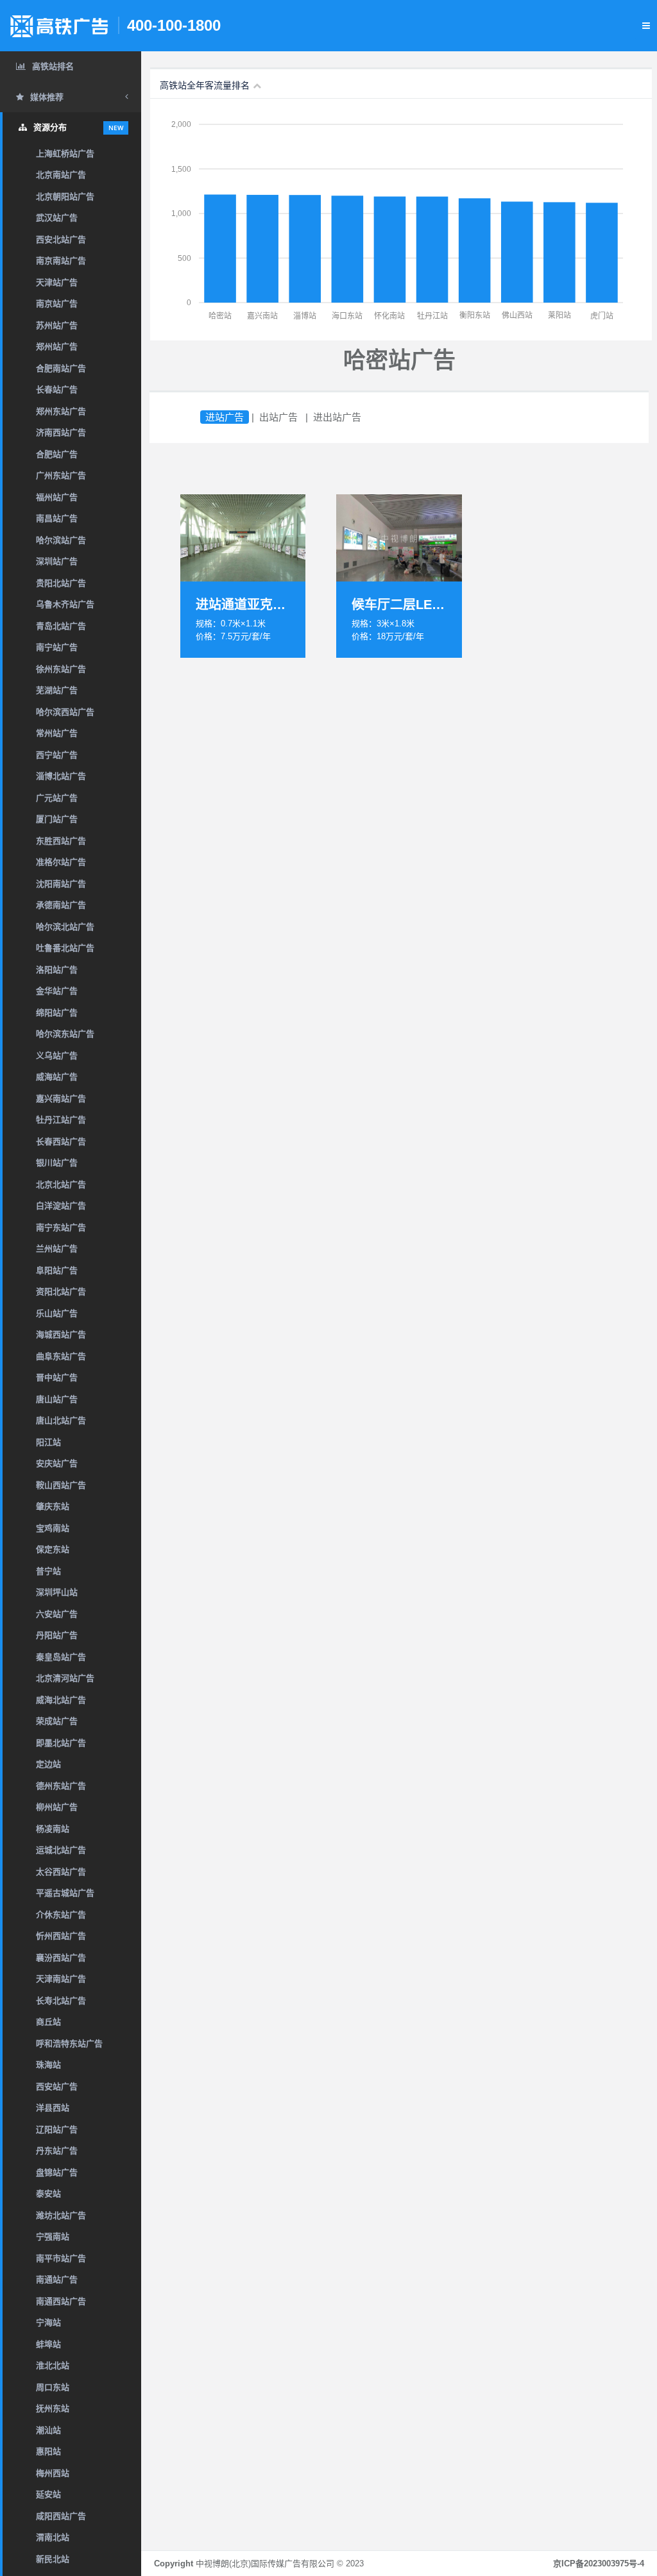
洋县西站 (53, 2108)
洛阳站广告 (57, 970)
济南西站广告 (61, 432)
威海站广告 (57, 1077)
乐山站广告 (57, 1313)
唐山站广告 (57, 1399)
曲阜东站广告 (61, 1356)
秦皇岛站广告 (61, 1657)
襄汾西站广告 (61, 1958)
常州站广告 (57, 733)
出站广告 (278, 417)
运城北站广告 (61, 1850)
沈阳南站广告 (61, 884)
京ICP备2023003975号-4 (599, 2563)
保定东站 (53, 1549)
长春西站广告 (61, 1142)
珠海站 (48, 2065)
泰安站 (48, 2194)
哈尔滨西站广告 (65, 712)
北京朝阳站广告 (65, 197)
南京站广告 (57, 304)
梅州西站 (53, 2473)
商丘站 (48, 2022)
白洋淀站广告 (61, 1206)
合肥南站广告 (61, 368)
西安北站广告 (61, 239)
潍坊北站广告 (61, 2215)
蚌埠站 (48, 2344)
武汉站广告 (57, 218)
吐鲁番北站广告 (65, 948)
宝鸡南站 (53, 1528)
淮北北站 (53, 2365)
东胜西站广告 (61, 841)
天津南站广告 (61, 1979)
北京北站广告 (61, 1184)
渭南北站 (53, 2537)
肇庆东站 (53, 1506)
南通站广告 (57, 2279)
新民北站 (53, 2559)
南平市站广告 (61, 2258)
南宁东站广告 (61, 1227)
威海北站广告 (61, 1700)
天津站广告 (57, 282)
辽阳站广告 (57, 2129)
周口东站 (53, 2387)
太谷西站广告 (61, 1872)
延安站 (48, 2494)
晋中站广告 (57, 1377)
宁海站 (48, 2322)
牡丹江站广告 (61, 1120)
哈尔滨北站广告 (65, 927)
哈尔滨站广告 (61, 540)
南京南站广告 (61, 261)
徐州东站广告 (61, 669)
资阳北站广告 (61, 1292)
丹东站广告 (57, 2151)
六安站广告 (57, 1614)
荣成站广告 (57, 1721)
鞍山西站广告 (61, 1485)
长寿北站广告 (61, 2001)
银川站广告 (57, 1163)
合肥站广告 (57, 454)
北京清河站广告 (65, 1678)
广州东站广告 (61, 475)
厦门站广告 (57, 819)
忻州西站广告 (61, 1936)
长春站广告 (57, 389)
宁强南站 (53, 2237)
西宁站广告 (57, 755)
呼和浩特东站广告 (69, 2044)
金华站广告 (57, 991)
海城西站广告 (61, 1334)
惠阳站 (48, 2451)
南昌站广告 (57, 518)
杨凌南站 (53, 1829)
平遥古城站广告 (65, 1893)
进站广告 (225, 417)
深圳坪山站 (57, 1592)
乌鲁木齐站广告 (65, 604)
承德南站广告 (61, 905)
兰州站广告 (57, 1249)
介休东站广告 (61, 1915)
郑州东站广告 (61, 411)
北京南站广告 (61, 175)
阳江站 (48, 1442)
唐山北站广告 (61, 1420)
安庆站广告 (57, 1463)
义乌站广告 (57, 1056)
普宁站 (48, 1571)
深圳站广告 (57, 561)
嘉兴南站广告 (61, 1099)
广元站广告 (57, 798)
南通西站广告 (61, 2301)
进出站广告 (337, 417)
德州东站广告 (61, 1786)
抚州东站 (53, 2408)
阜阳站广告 (57, 1270)
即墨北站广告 (61, 1743)
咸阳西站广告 (61, 2516)
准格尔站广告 (61, 862)
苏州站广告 (57, 325)
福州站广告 (57, 497)
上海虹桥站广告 (65, 154)
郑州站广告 (57, 347)
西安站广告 (57, 2087)
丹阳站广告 (57, 1635)
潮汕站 (48, 2430)
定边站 (48, 1764)
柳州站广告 (57, 1807)
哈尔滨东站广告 (65, 1034)
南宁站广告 (57, 647)
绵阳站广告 (57, 1013)
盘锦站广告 (57, 2172)
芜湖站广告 (57, 690)
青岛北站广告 (61, 626)
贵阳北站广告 (61, 583)
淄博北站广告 (61, 776)
